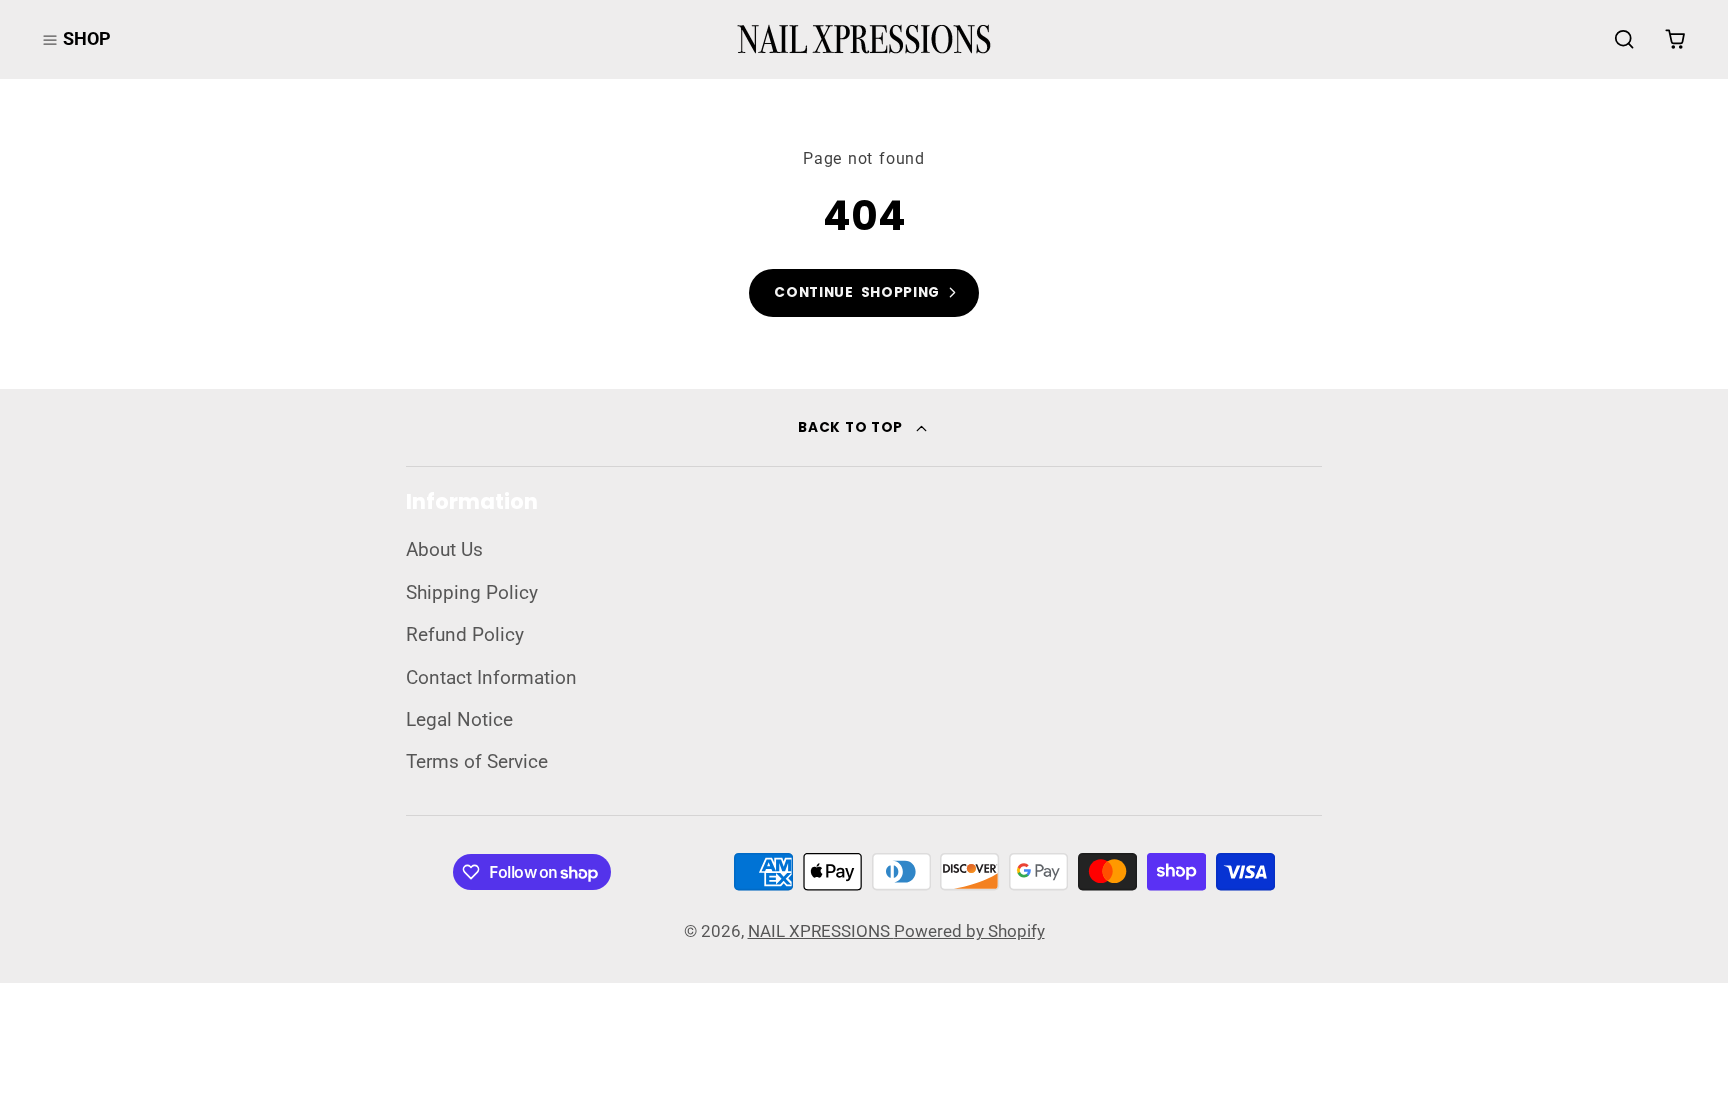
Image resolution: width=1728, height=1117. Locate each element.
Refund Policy (465, 635)
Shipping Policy (472, 593)
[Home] (864, 39)
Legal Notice (459, 720)
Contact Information (491, 678)
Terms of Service (477, 762)
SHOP (87, 38)
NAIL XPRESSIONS (821, 931)
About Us (444, 550)
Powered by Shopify (969, 931)
